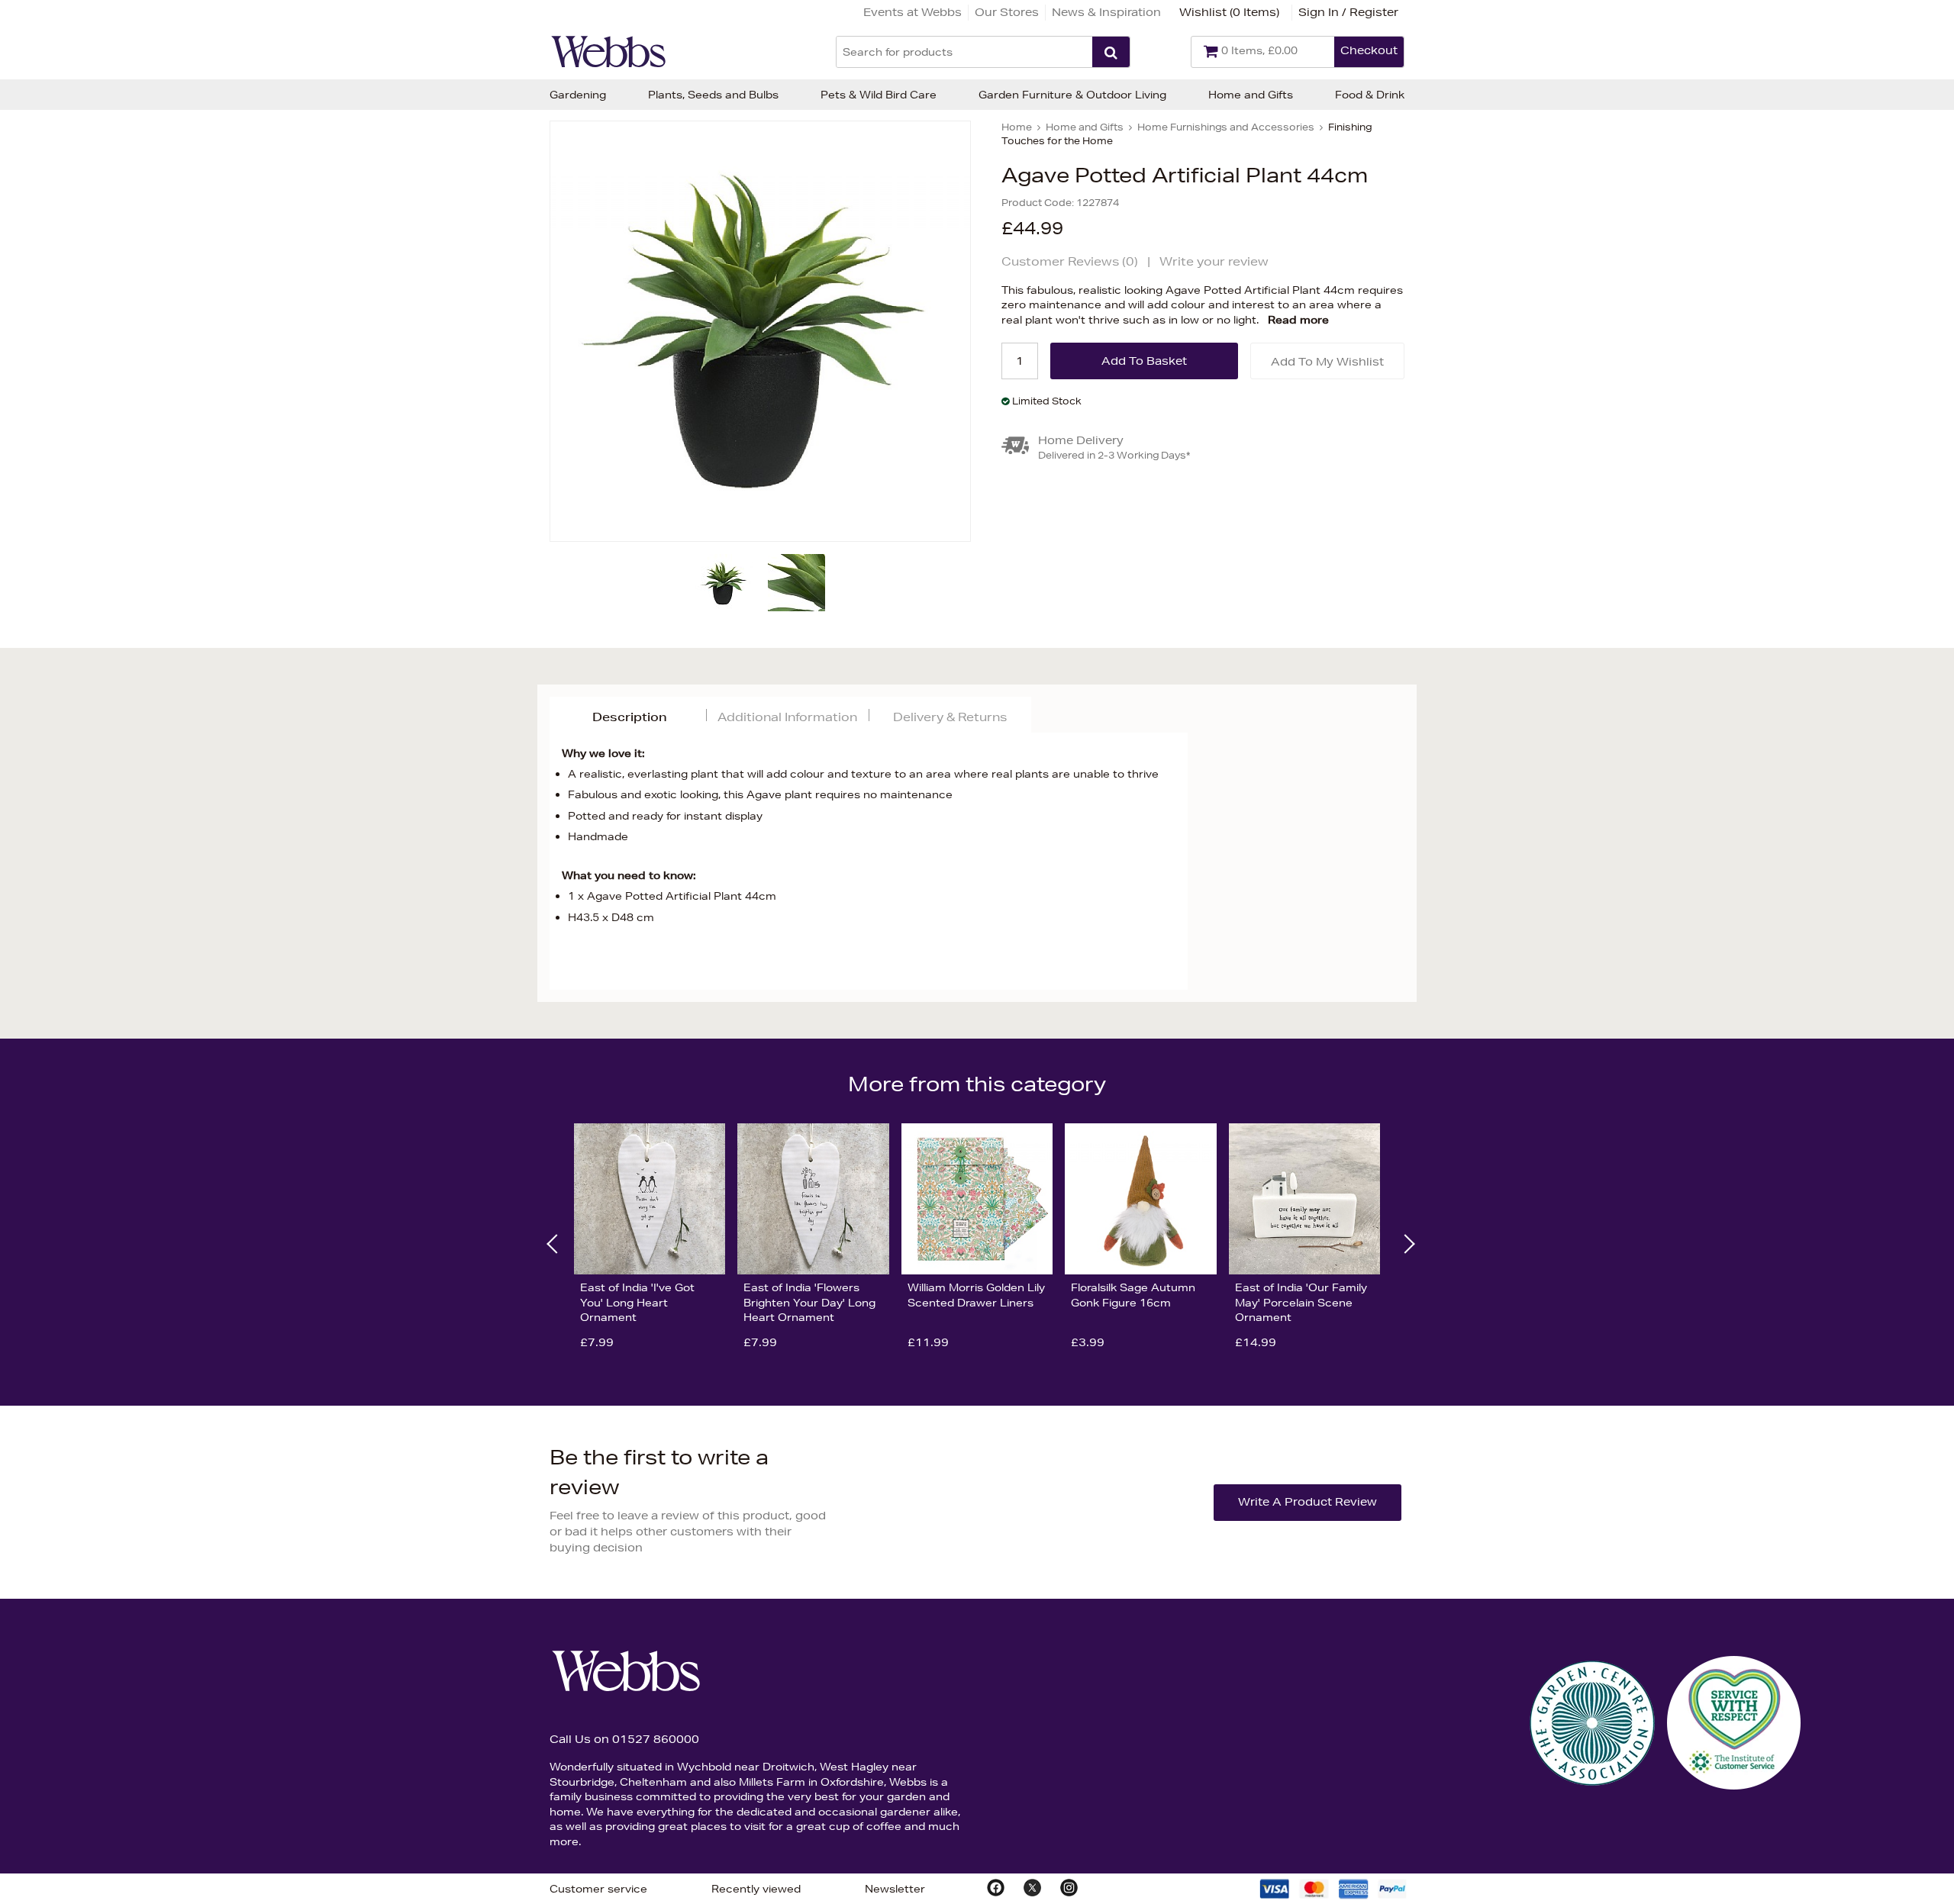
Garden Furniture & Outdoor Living (1072, 95)
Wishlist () (1229, 12)
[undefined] (760, 331)
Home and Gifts (1251, 95)
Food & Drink (1370, 95)
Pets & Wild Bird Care (879, 95)
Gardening (578, 95)
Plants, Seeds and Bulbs (713, 95)
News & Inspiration (1106, 12)
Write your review (1214, 261)
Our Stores (1007, 12)
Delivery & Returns (950, 717)
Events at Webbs (913, 12)
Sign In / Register (1348, 12)
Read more (1298, 320)
